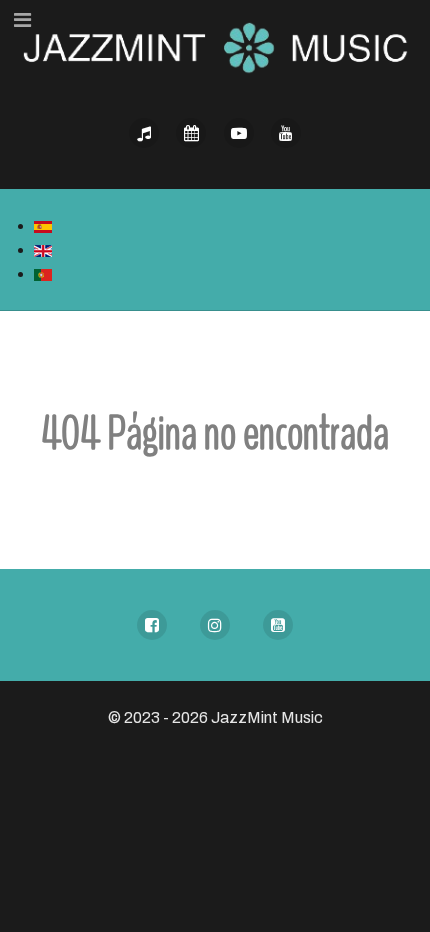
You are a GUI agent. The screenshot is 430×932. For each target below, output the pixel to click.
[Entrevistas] (239, 133)
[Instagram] (214, 625)
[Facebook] (151, 625)
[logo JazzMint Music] (215, 37)
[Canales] (287, 133)
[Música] (144, 133)
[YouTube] (278, 625)
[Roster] (192, 133)
